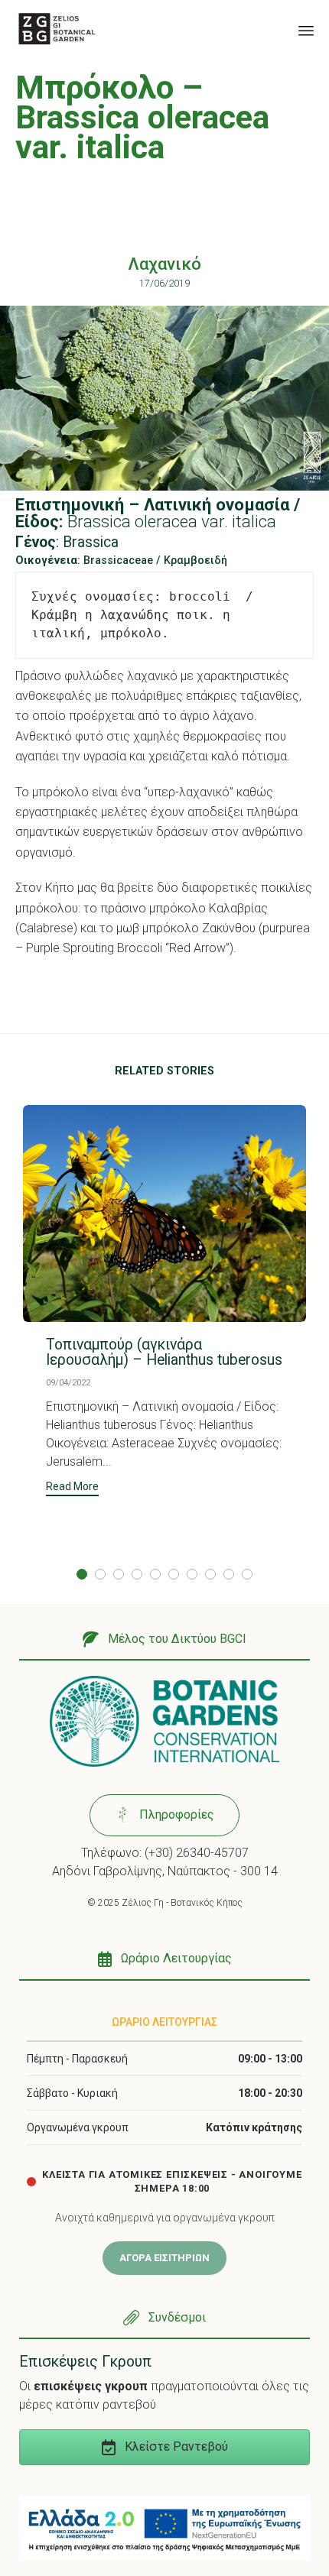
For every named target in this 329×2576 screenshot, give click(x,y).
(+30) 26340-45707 (197, 1853)
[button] (72, 1488)
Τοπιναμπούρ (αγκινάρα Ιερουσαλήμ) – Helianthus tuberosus (164, 1352)
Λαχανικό (164, 264)
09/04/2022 (68, 1383)
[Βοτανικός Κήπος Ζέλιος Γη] (57, 29)
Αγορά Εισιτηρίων (164, 2258)
